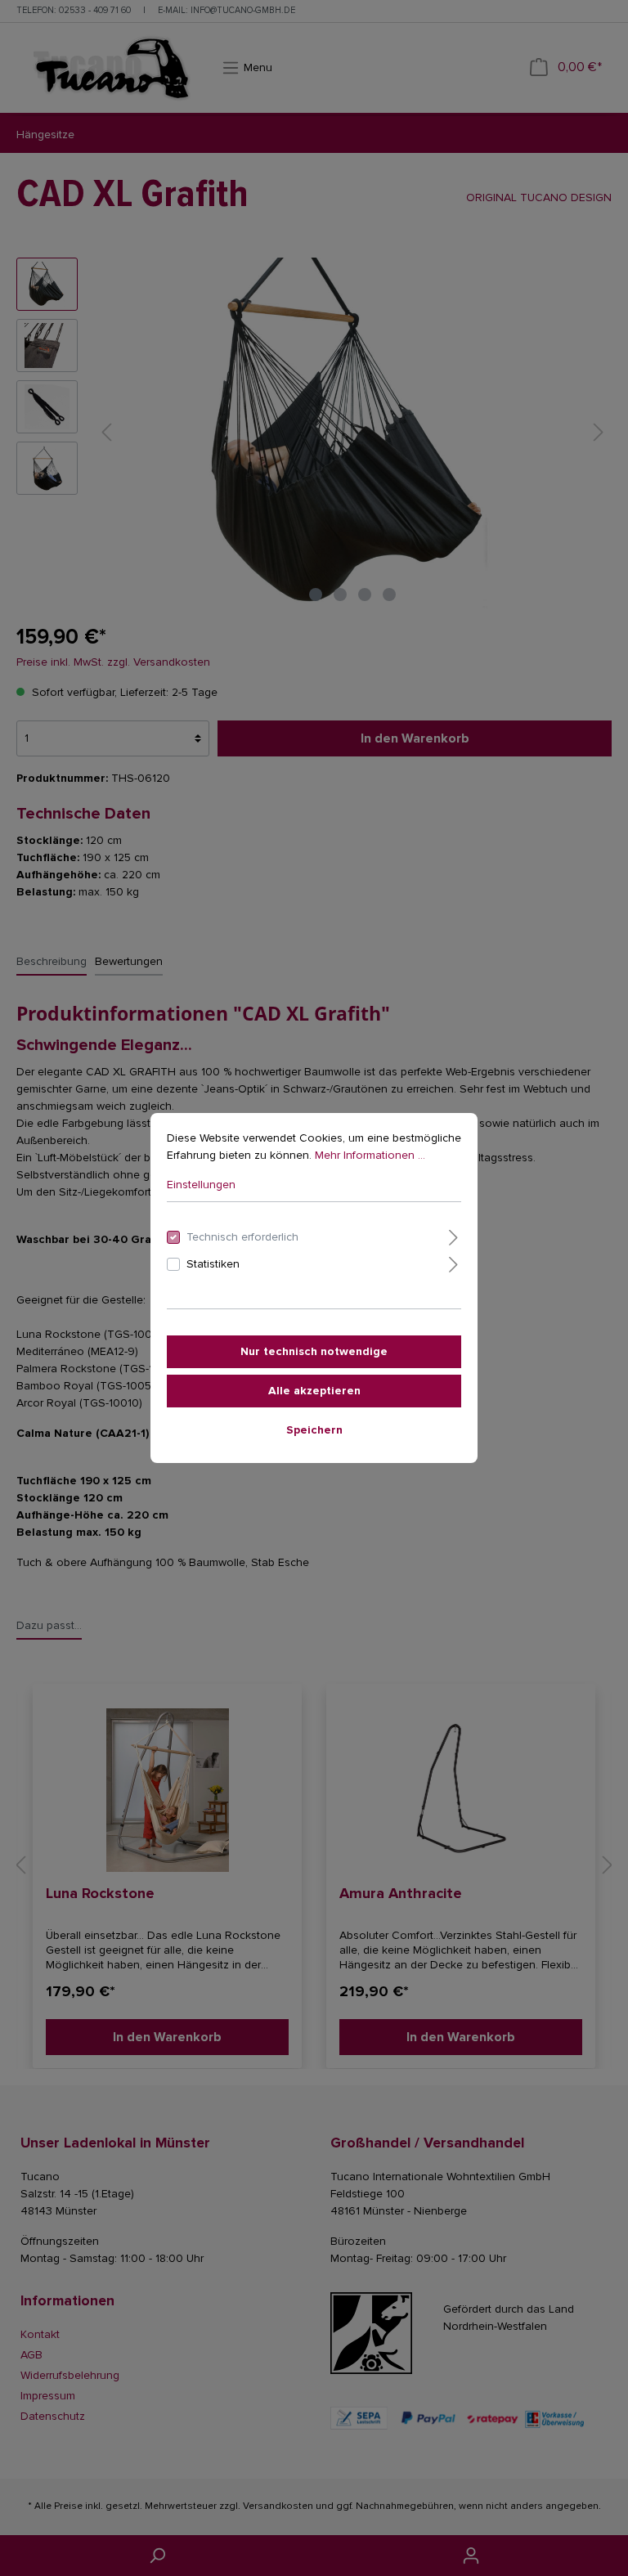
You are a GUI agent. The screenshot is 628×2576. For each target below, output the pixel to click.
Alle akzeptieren (314, 1391)
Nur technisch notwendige (314, 1351)
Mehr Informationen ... (370, 1155)
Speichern (314, 1430)
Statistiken (213, 1264)
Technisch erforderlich (242, 1237)
